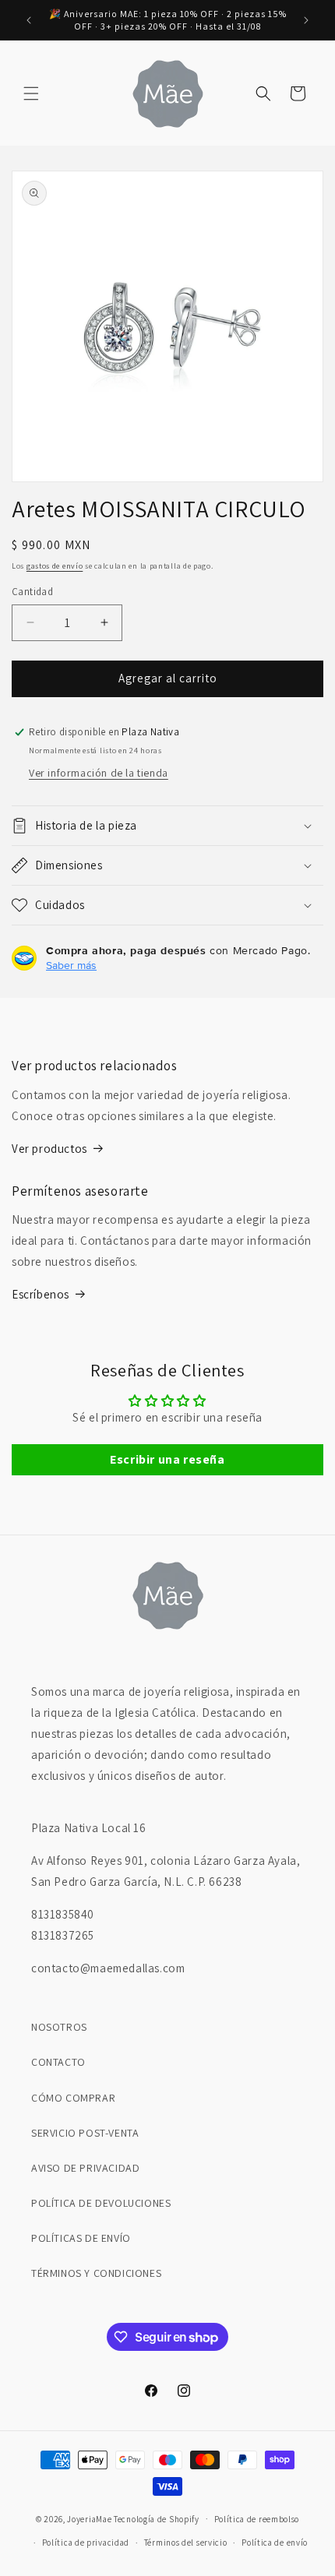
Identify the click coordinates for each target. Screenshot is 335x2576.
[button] (31, 93)
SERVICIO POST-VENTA (85, 2133)
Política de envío (275, 2543)
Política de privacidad (86, 2543)
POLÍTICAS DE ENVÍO (81, 2238)
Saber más (71, 965)
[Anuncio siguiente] (306, 20)
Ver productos (49, 1149)
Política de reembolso (257, 2519)
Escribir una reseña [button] (167, 1459)
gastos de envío (55, 566)
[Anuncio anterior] (29, 20)
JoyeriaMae (89, 2518)
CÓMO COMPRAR (73, 2098)
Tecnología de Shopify (157, 2518)
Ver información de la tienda (99, 773)
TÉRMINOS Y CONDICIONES (96, 2273)
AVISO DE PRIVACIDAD (85, 2168)
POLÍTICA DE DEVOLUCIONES (101, 2203)
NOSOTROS (59, 2027)
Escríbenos (41, 1294)
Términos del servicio (186, 2543)
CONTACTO (58, 2062)
